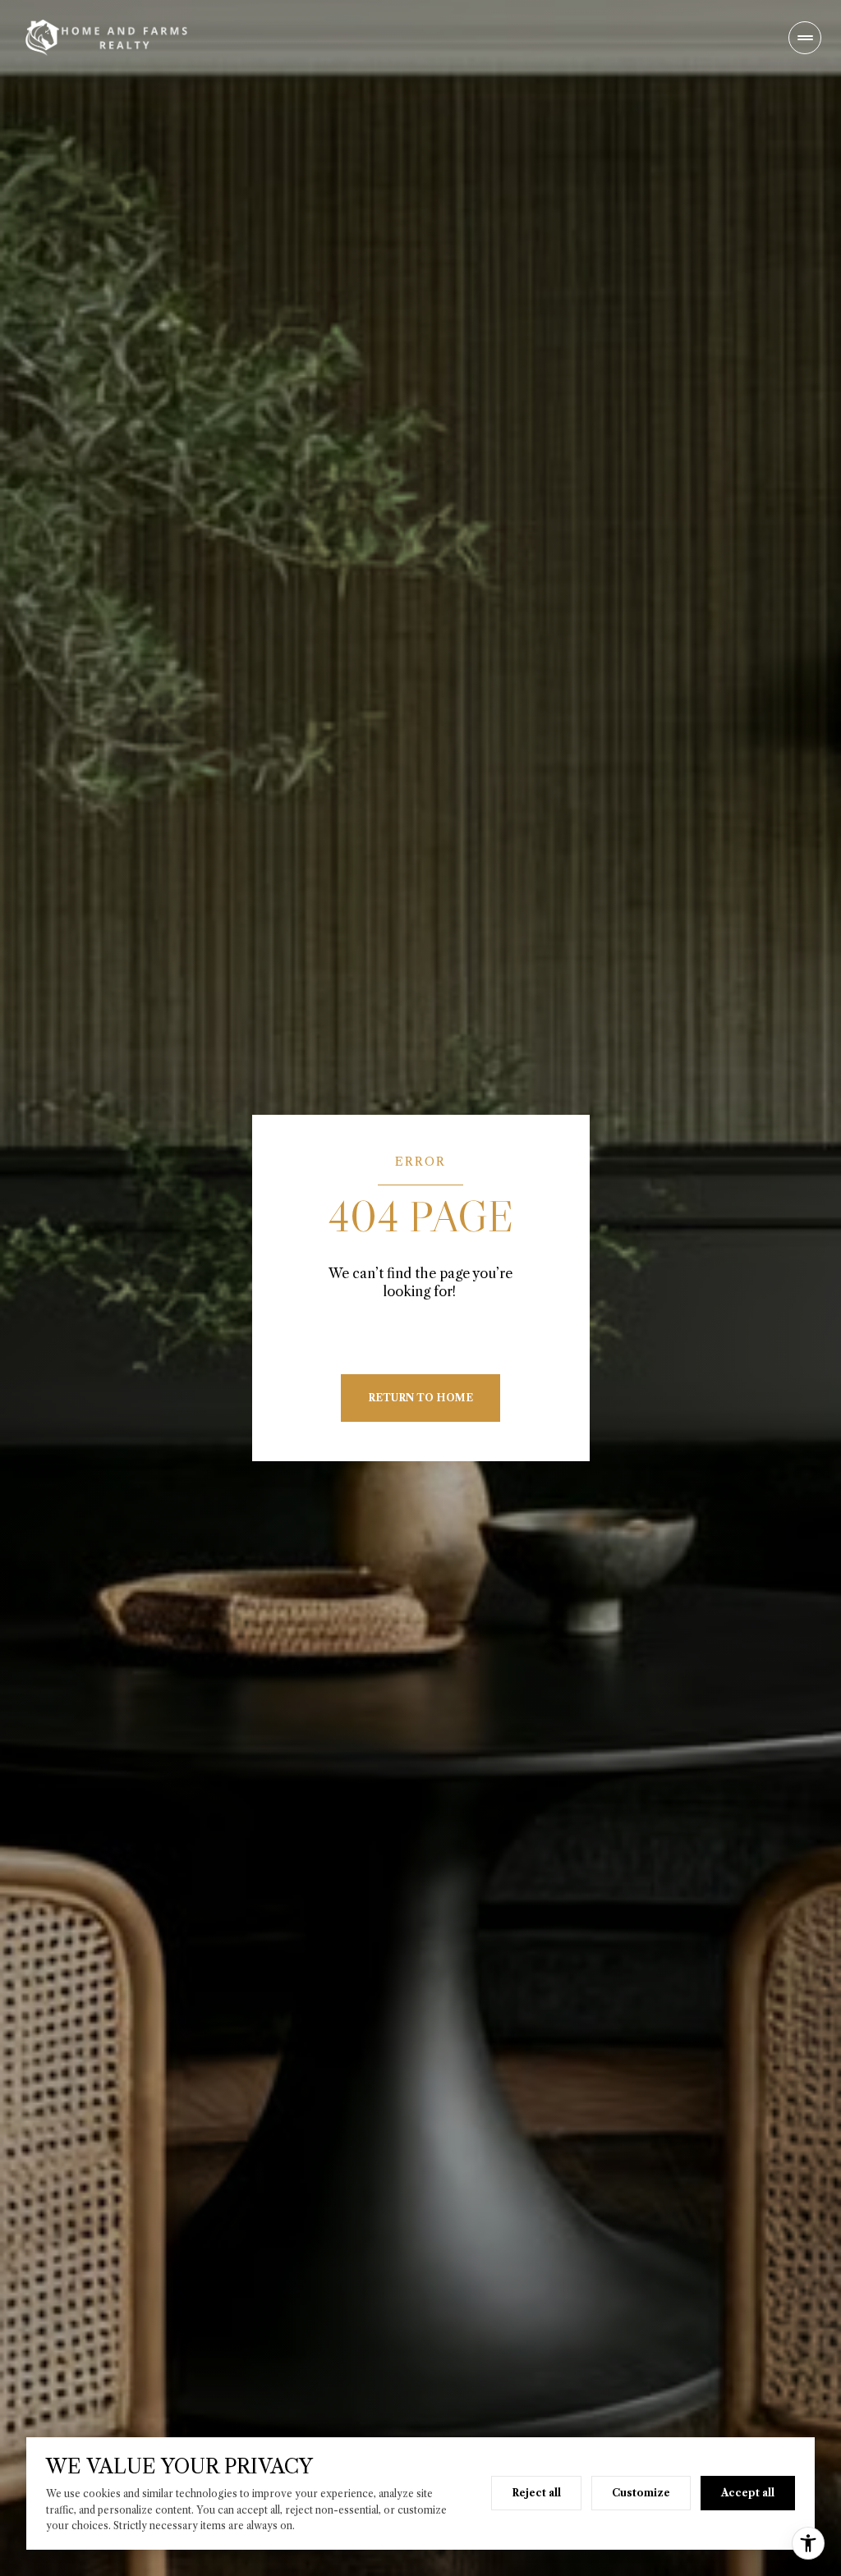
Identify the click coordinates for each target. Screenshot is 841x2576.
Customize (641, 2493)
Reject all (536, 2493)
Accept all (748, 2493)
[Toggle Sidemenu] (805, 38)
